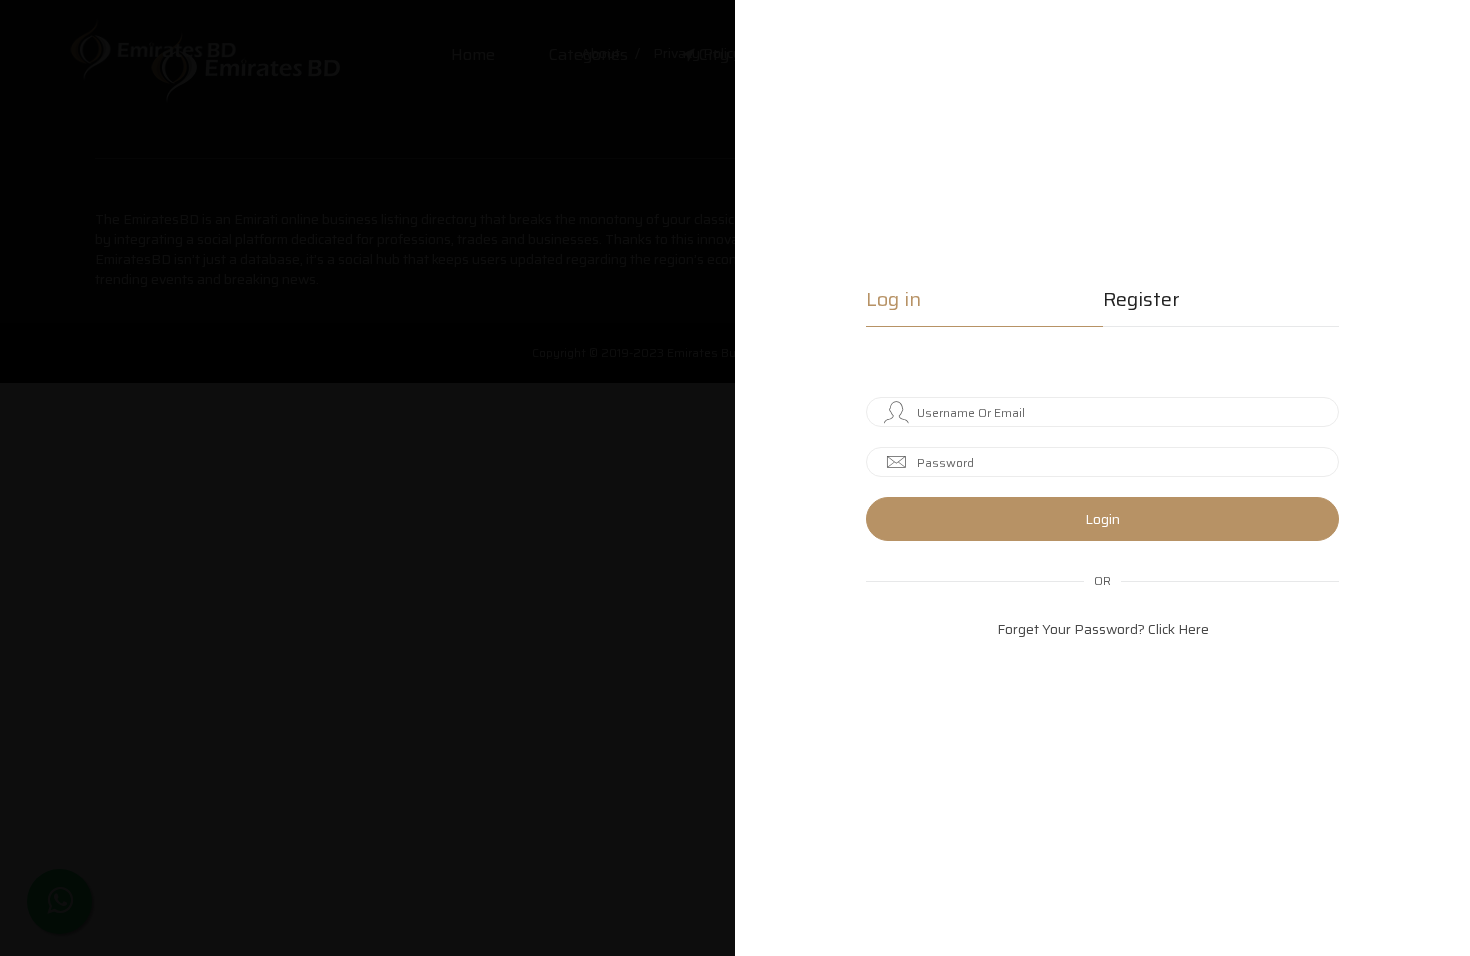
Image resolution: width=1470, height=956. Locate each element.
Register (1141, 301)
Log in (893, 301)
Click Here (1178, 629)
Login (1102, 519)
